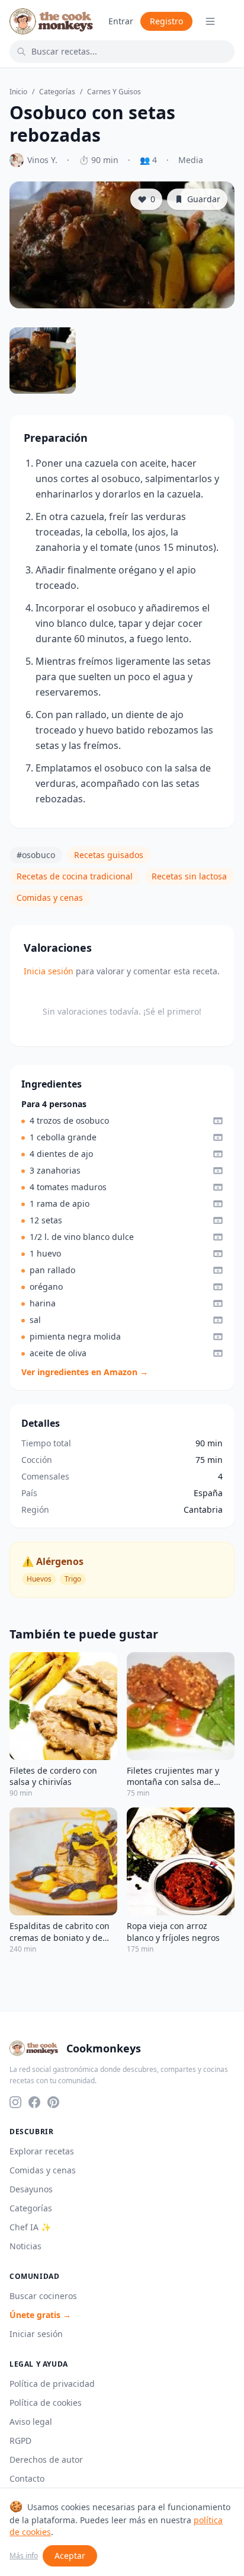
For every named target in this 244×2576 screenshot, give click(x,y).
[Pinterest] (53, 2102)
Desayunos (31, 2189)
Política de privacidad (52, 2384)
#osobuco (36, 855)
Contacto (27, 2478)
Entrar (121, 21)
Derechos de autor (46, 2459)
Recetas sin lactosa (189, 876)
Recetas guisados (109, 855)
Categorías (57, 92)
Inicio (18, 92)
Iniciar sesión (36, 2334)
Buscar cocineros (43, 2296)
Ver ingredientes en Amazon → (85, 1372)
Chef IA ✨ (30, 2227)
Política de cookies (46, 2403)
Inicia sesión (49, 971)
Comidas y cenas (50, 898)
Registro (166, 21)
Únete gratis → (40, 2315)
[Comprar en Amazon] (218, 1121)
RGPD (20, 2440)
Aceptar (70, 2556)
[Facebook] (34, 2102)
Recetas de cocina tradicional (75, 876)
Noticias (25, 2246)
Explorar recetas (42, 2151)
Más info (24, 2556)
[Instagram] (15, 2102)
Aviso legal (31, 2422)
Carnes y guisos (114, 92)
